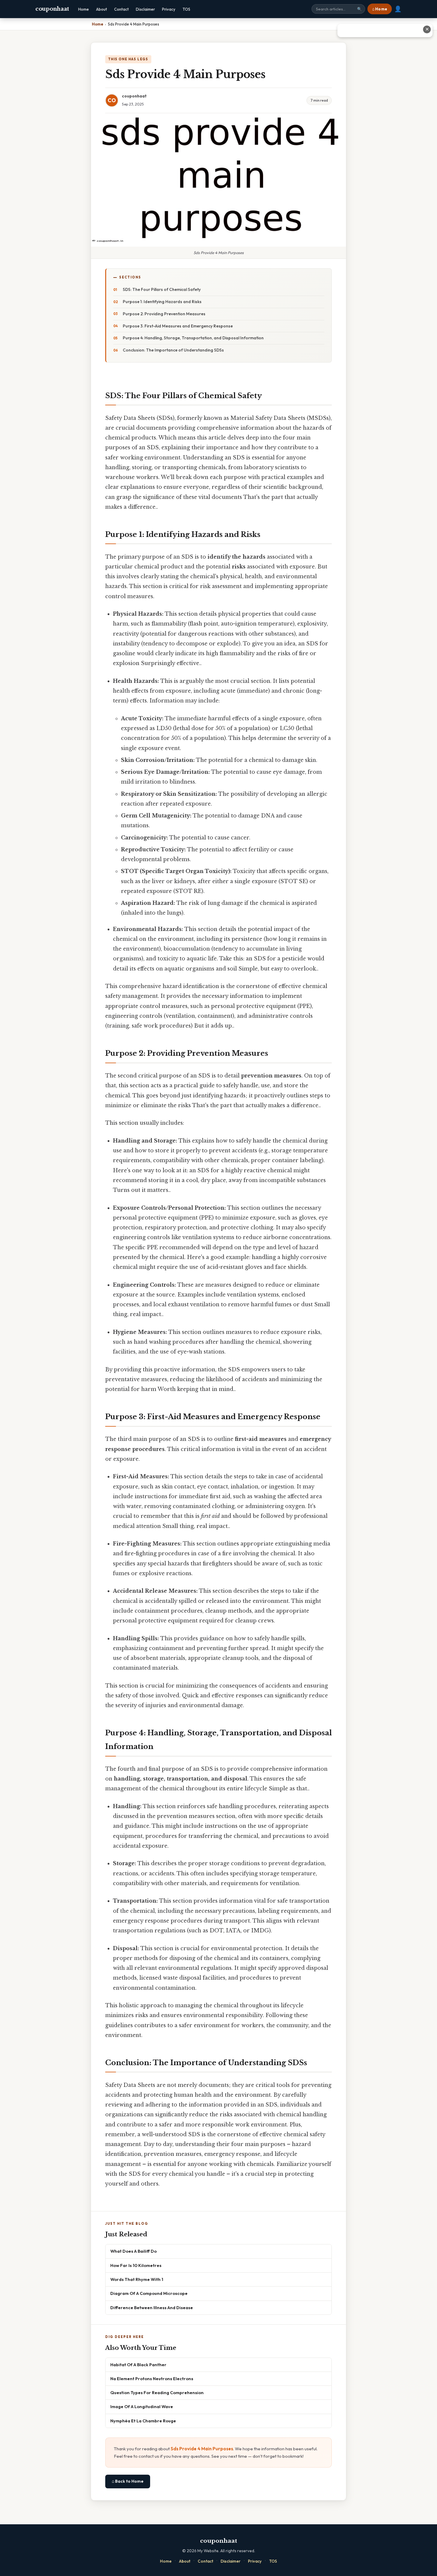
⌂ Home (380, 9)
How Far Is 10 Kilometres (136, 2265)
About (102, 9)
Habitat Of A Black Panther (138, 2365)
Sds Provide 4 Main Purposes (202, 2449)
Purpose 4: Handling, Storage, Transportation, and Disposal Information (193, 338)
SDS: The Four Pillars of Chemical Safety (162, 289)
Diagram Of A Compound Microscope (149, 2293)
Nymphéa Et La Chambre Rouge (143, 2421)
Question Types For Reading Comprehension (157, 2393)
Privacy (169, 9)
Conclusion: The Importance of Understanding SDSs (173, 350)
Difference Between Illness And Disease (152, 2308)
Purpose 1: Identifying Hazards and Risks (162, 302)
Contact (121, 9)
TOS (186, 9)
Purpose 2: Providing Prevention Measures (164, 314)
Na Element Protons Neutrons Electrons (152, 2379)
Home (84, 9)
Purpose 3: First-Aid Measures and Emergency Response (178, 326)
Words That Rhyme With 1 (137, 2279)
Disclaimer (145, 9)
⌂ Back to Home (128, 2481)
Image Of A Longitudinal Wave (142, 2406)
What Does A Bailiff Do (133, 2251)
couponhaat (52, 9)
